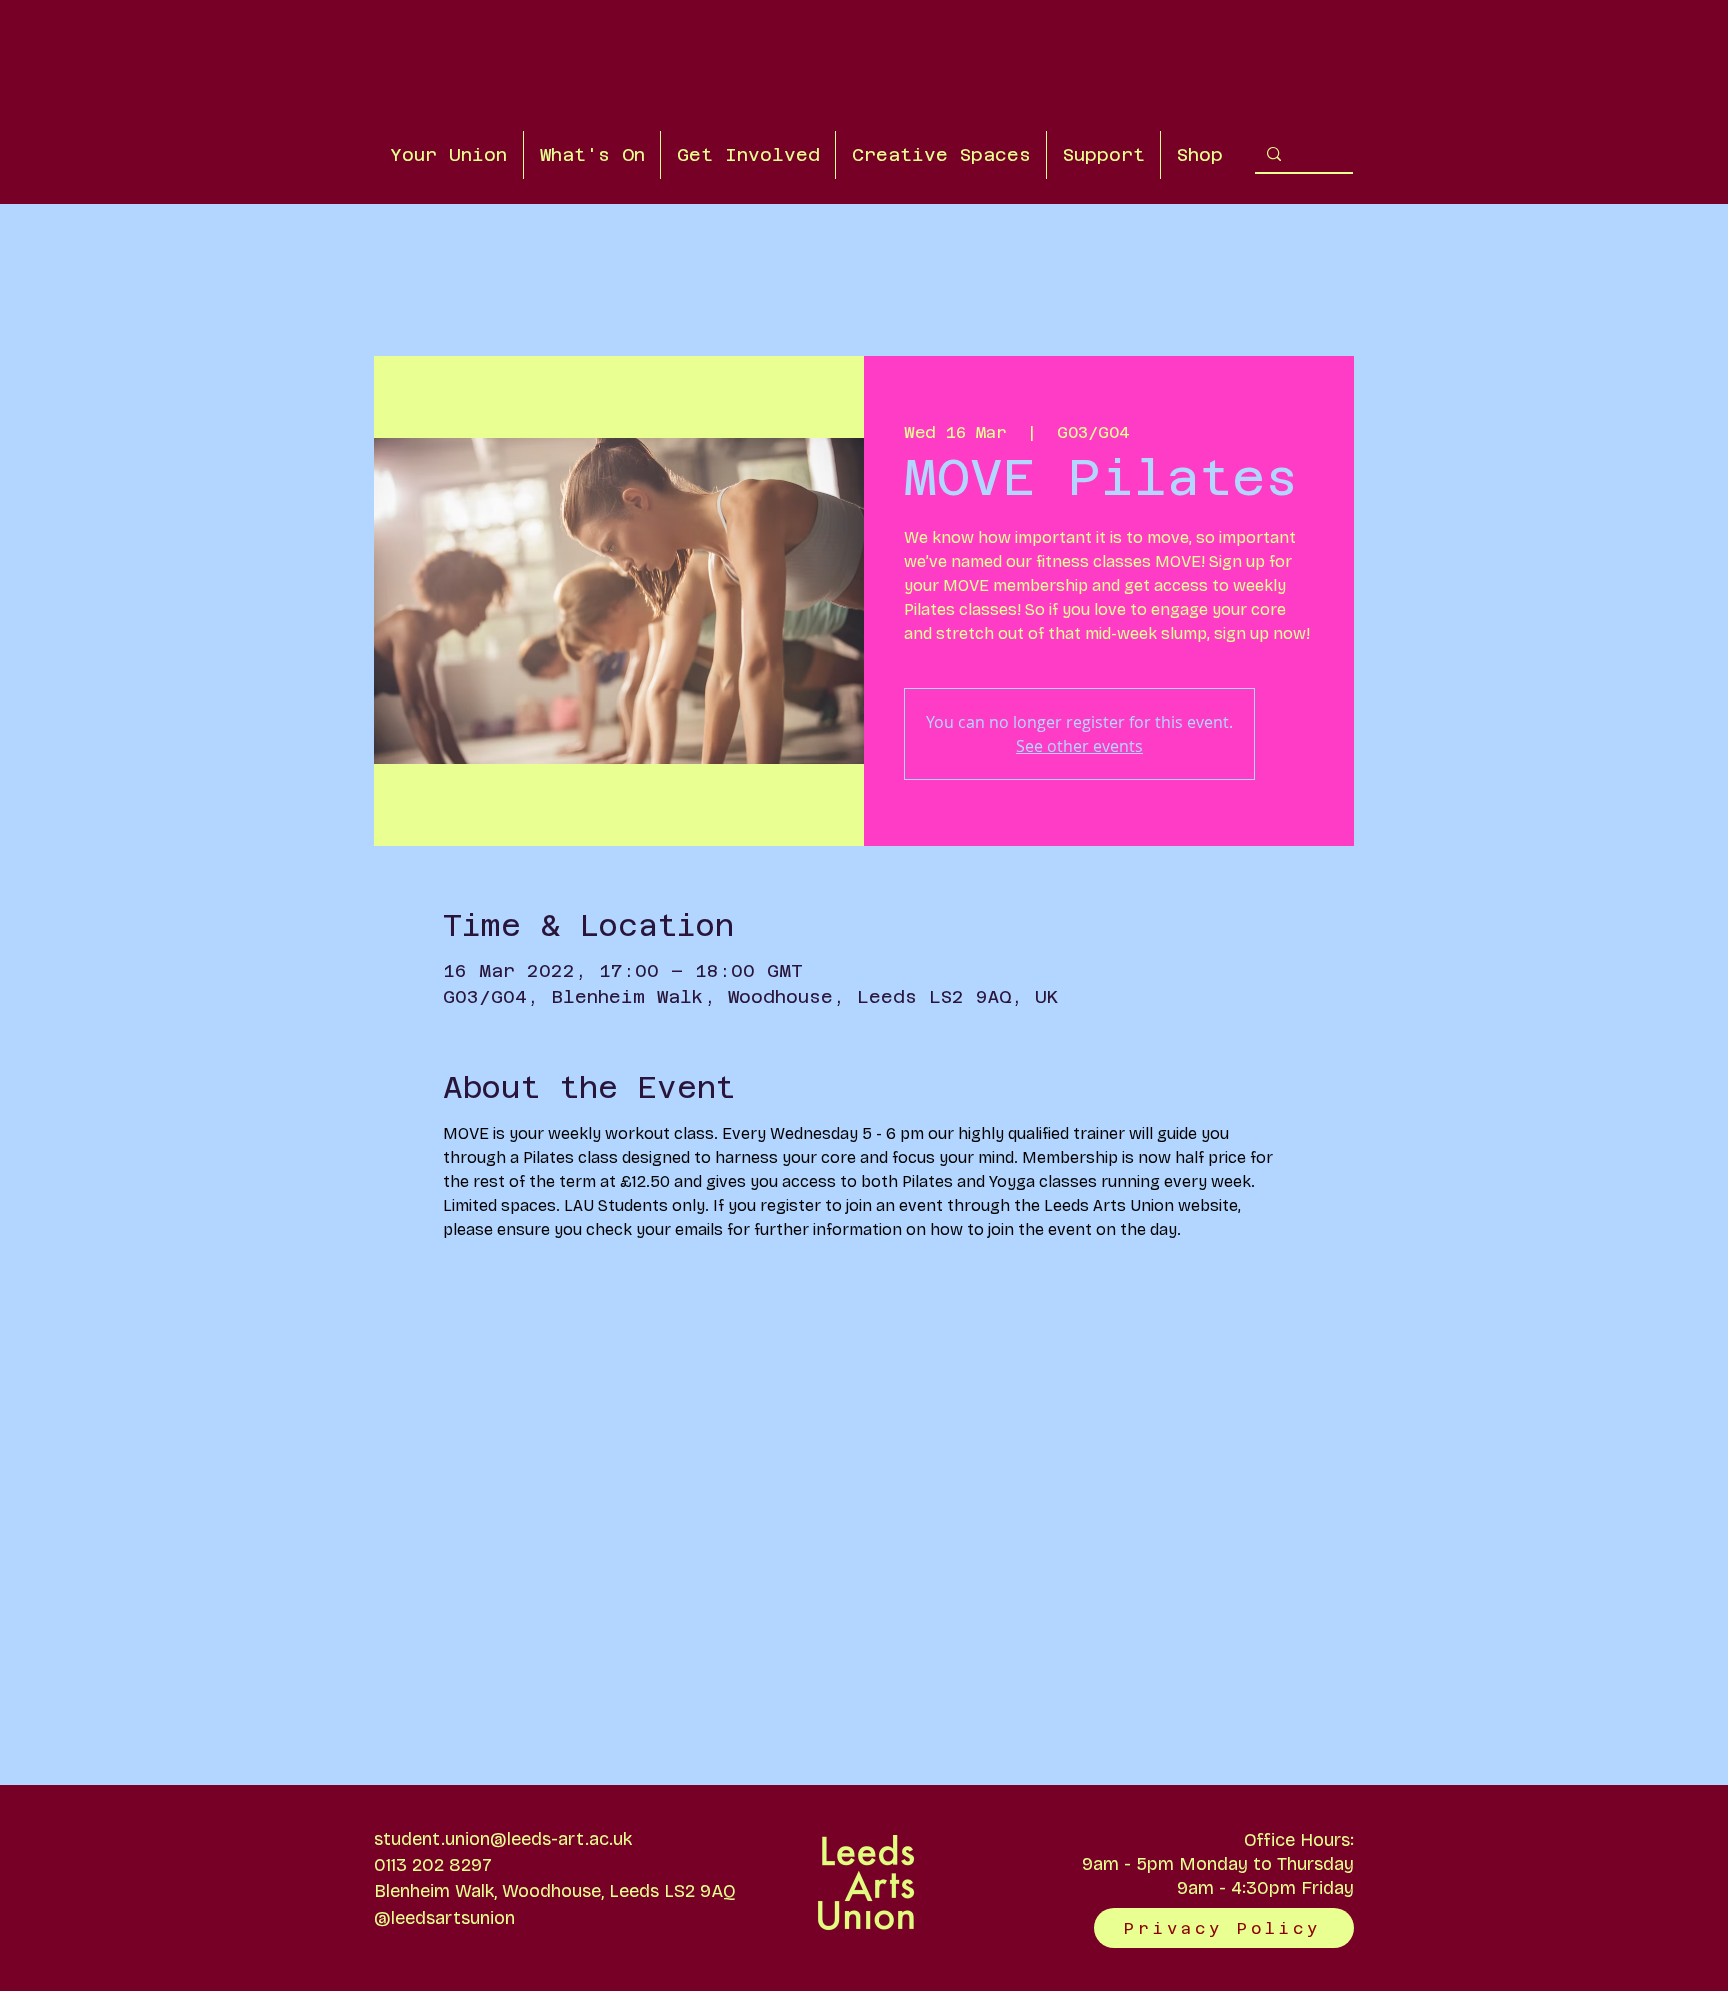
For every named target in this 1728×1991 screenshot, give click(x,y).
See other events (1079, 746)
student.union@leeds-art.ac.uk (503, 1839)
